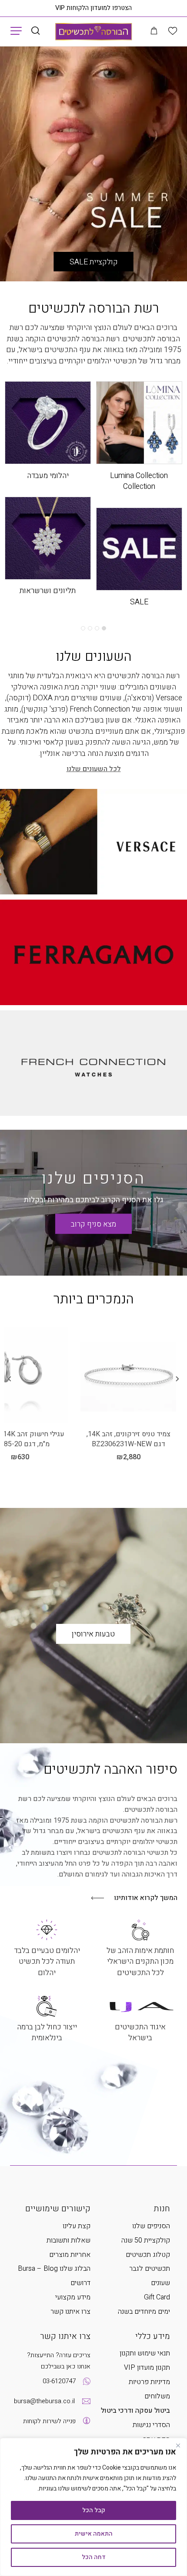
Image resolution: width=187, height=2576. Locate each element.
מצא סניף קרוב (93, 1224)
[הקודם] (177, 1379)
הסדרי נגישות (151, 2425)
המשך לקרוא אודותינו (146, 1898)
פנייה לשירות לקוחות (49, 2421)
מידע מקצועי (73, 2297)
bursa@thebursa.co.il (44, 2401)
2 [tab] (97, 628)
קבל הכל (94, 2510)
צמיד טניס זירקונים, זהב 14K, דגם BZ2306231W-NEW (129, 1439)
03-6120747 (59, 2381)
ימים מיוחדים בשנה (144, 2312)
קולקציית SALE (94, 262)
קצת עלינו (77, 2226)
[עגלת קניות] (154, 31)
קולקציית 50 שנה (146, 2240)
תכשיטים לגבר (150, 2269)
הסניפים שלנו (93, 1179)
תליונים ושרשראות (48, 591)
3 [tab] (90, 628)
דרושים (80, 2283)
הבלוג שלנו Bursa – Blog (54, 2269)
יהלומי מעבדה (48, 476)
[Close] (178, 2445)
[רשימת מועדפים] (173, 31)
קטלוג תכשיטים (148, 2255)
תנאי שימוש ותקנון (145, 2353)
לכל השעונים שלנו (94, 769)
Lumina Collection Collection (139, 481)
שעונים (160, 2283)
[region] (93, 2507)
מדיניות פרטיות (149, 2382)
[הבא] (10, 1379)
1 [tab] (104, 628)
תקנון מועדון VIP (147, 2368)
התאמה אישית (94, 2534)
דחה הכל (94, 2557)
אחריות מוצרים (70, 2255)
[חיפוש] (35, 31)
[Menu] (16, 30)
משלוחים (157, 2396)
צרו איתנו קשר (70, 2312)
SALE (139, 602)
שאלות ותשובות (68, 2240)
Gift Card (157, 2297)
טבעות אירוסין (93, 1634)
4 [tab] (83, 628)
